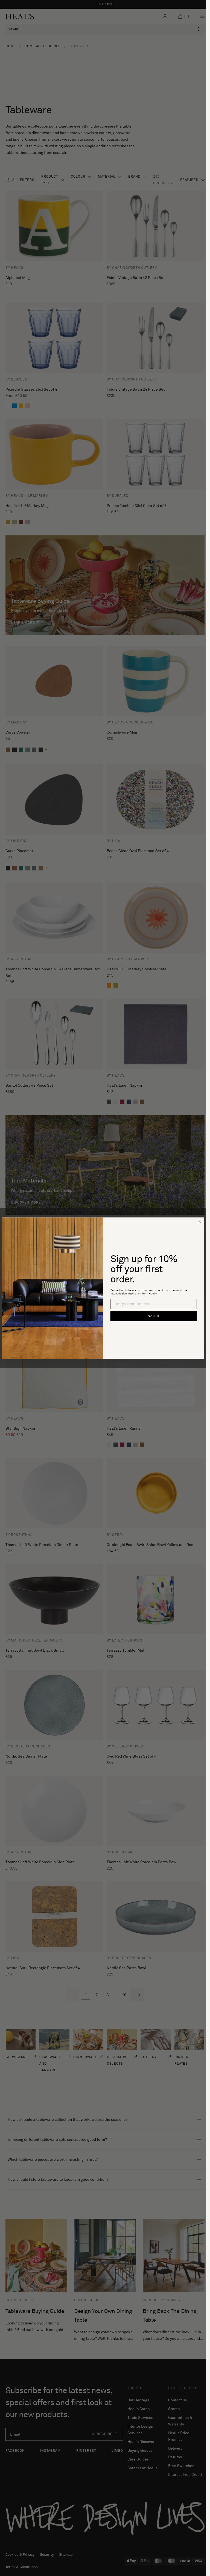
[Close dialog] (200, 1221)
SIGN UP (153, 1316)
